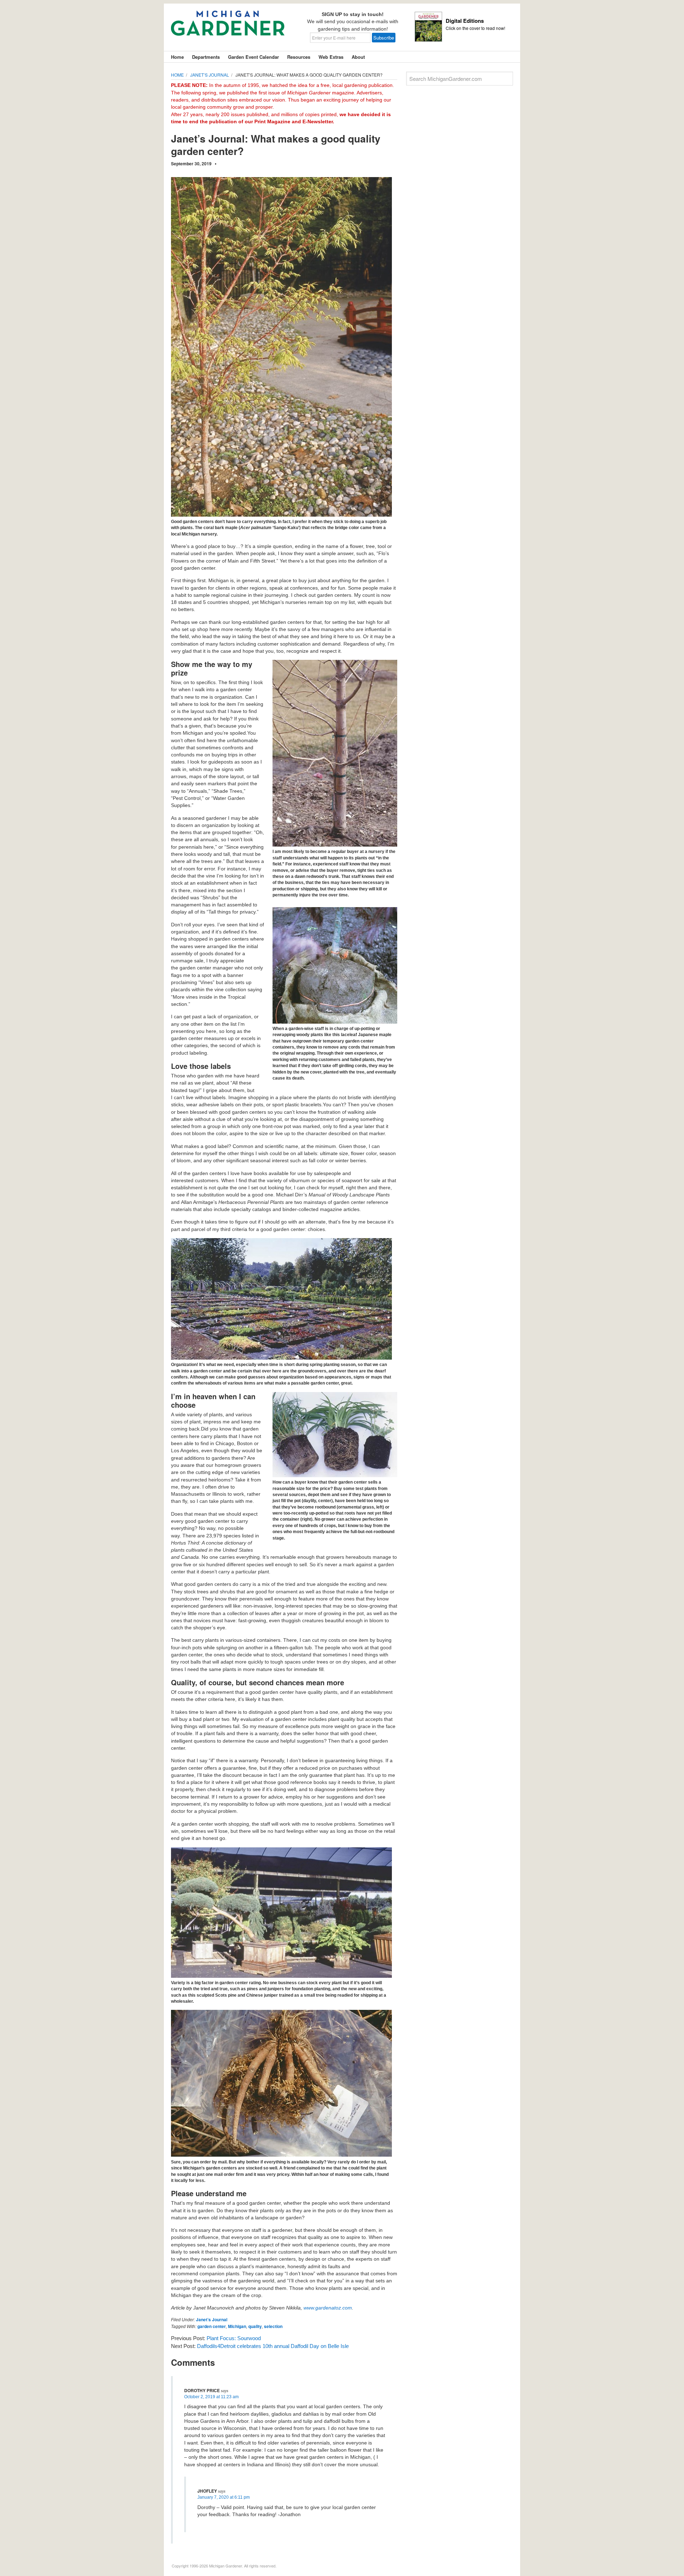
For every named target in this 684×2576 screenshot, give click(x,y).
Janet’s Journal (212, 2319)
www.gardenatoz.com (328, 2308)
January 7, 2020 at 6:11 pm (224, 2497)
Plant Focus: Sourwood (234, 2338)
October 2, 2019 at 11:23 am (211, 2397)
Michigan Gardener (228, 29)
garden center (212, 2326)
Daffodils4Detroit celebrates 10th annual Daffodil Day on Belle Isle (273, 2346)
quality (255, 2326)
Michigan (237, 2326)
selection (273, 2326)
